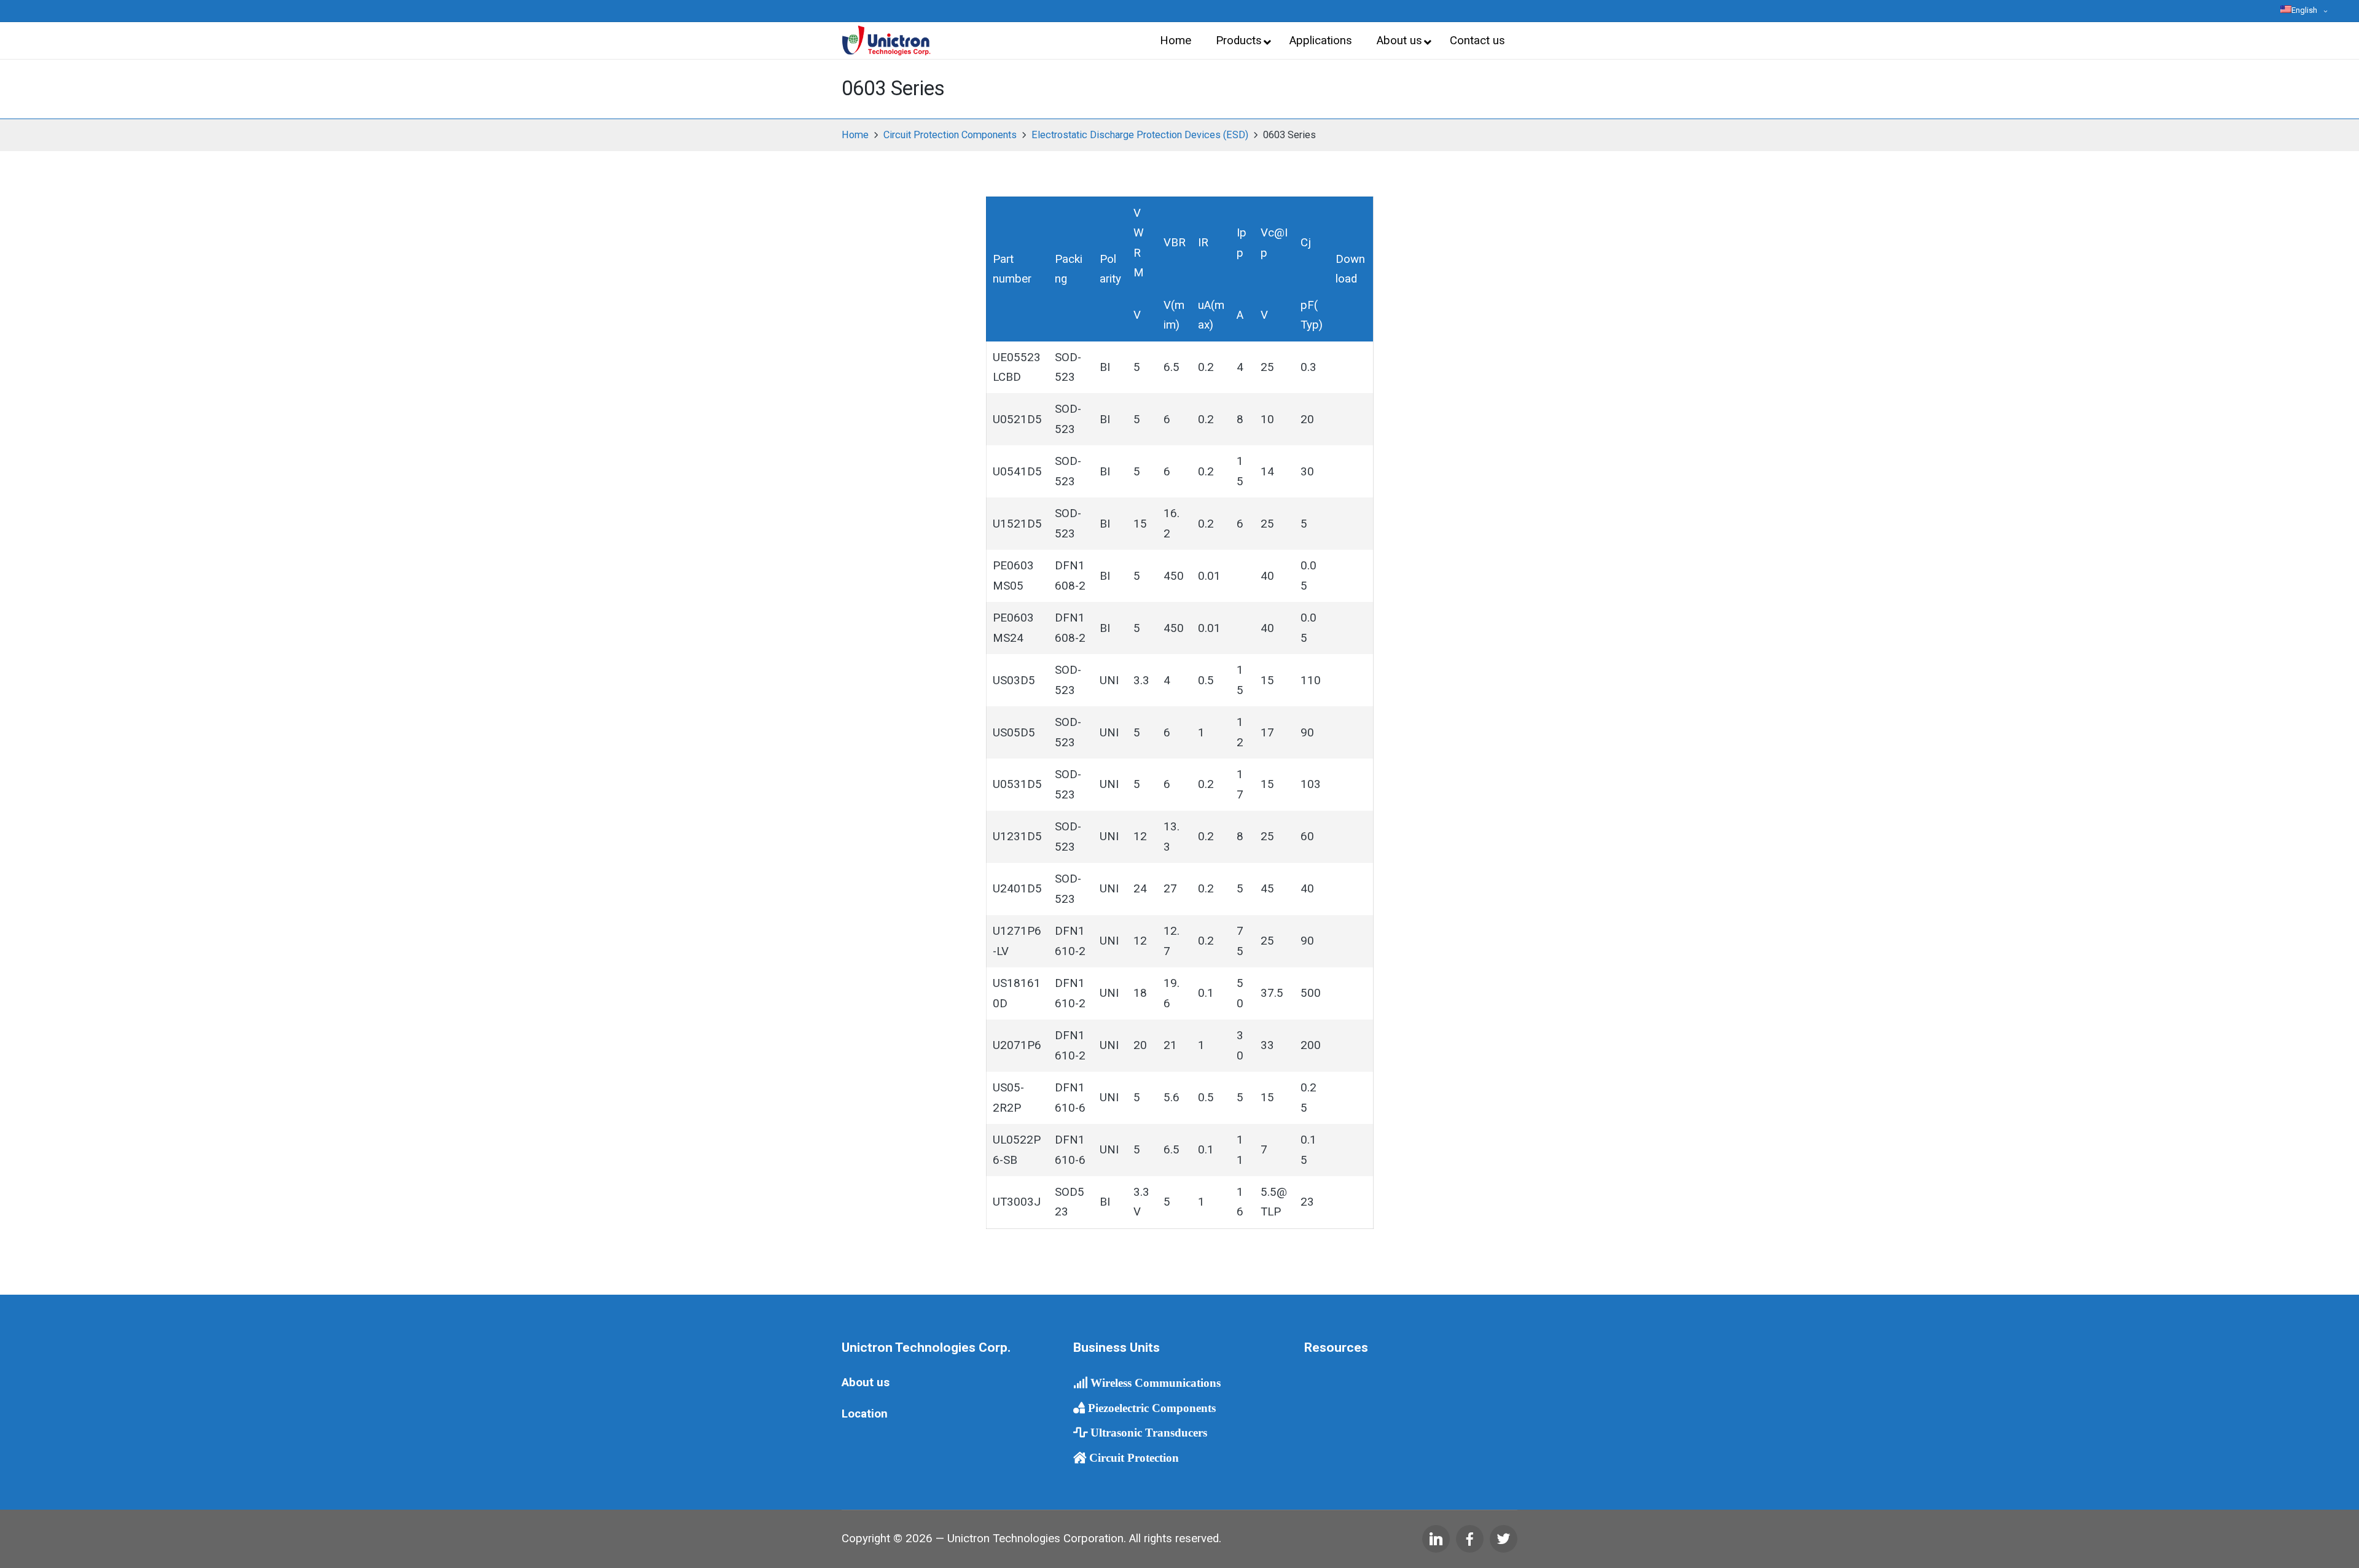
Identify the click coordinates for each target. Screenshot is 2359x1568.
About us (866, 1383)
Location (865, 1414)
